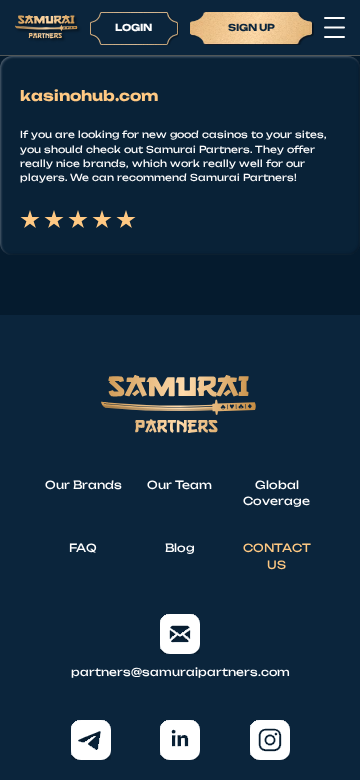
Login (133, 27)
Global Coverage (276, 493)
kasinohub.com (89, 96)
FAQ (83, 548)
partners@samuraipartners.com (180, 672)
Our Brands (83, 485)
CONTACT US (277, 556)
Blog (180, 548)
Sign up (251, 27)
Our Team (179, 485)
